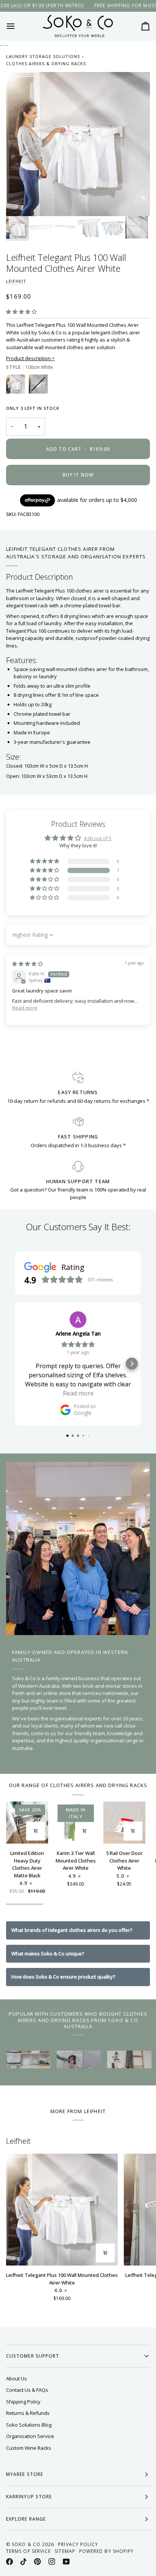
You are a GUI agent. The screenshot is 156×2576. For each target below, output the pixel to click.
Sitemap (65, 2551)
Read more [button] (25, 1008)
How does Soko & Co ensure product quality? (63, 1977)
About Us (16, 2378)
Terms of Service (28, 2551)
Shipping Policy (23, 2402)
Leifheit (16, 281)
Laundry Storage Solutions (43, 56)
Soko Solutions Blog (29, 2425)
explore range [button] (26, 2519)
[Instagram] (52, 2562)
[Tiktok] (23, 2562)
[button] (21, 312)
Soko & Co (26, 2544)
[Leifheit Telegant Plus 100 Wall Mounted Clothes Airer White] (62, 2210)
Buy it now (78, 475)
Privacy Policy (78, 2544)
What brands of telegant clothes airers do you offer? (72, 1930)
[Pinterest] (37, 2562)
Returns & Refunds (28, 2413)
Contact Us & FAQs (27, 2390)
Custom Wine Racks (29, 2448)
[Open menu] (17, 26)
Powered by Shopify (106, 2551)
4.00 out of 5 (97, 838)
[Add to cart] (36, 1831)
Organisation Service (30, 2436)
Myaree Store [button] (25, 2474)
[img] (27, 964)
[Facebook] (9, 2562)
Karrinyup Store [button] (29, 2497)
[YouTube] (66, 2562)
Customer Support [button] (33, 2356)
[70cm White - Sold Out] (38, 386)
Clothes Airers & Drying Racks (46, 63)
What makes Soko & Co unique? (48, 1954)
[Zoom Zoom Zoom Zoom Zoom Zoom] (78, 144)
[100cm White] (17, 386)
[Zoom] (20, 202)
